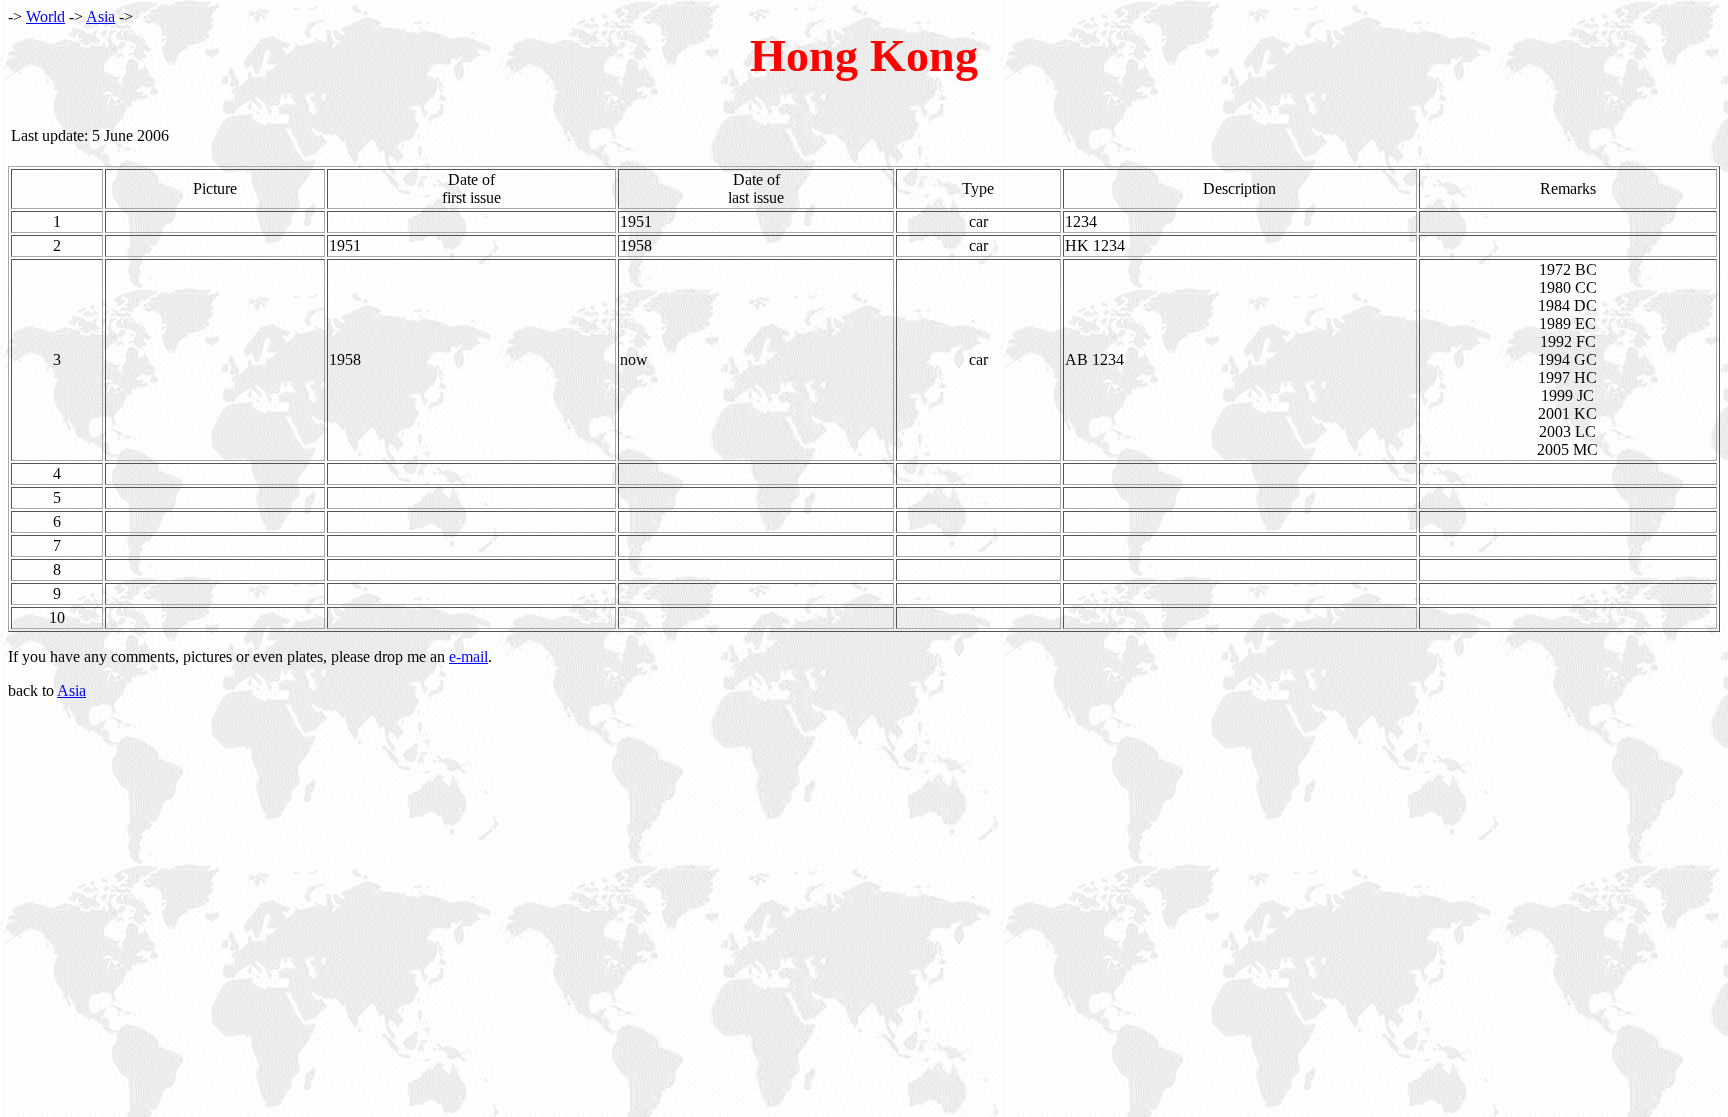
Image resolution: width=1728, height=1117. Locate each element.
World (45, 16)
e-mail (468, 656)
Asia (100, 16)
